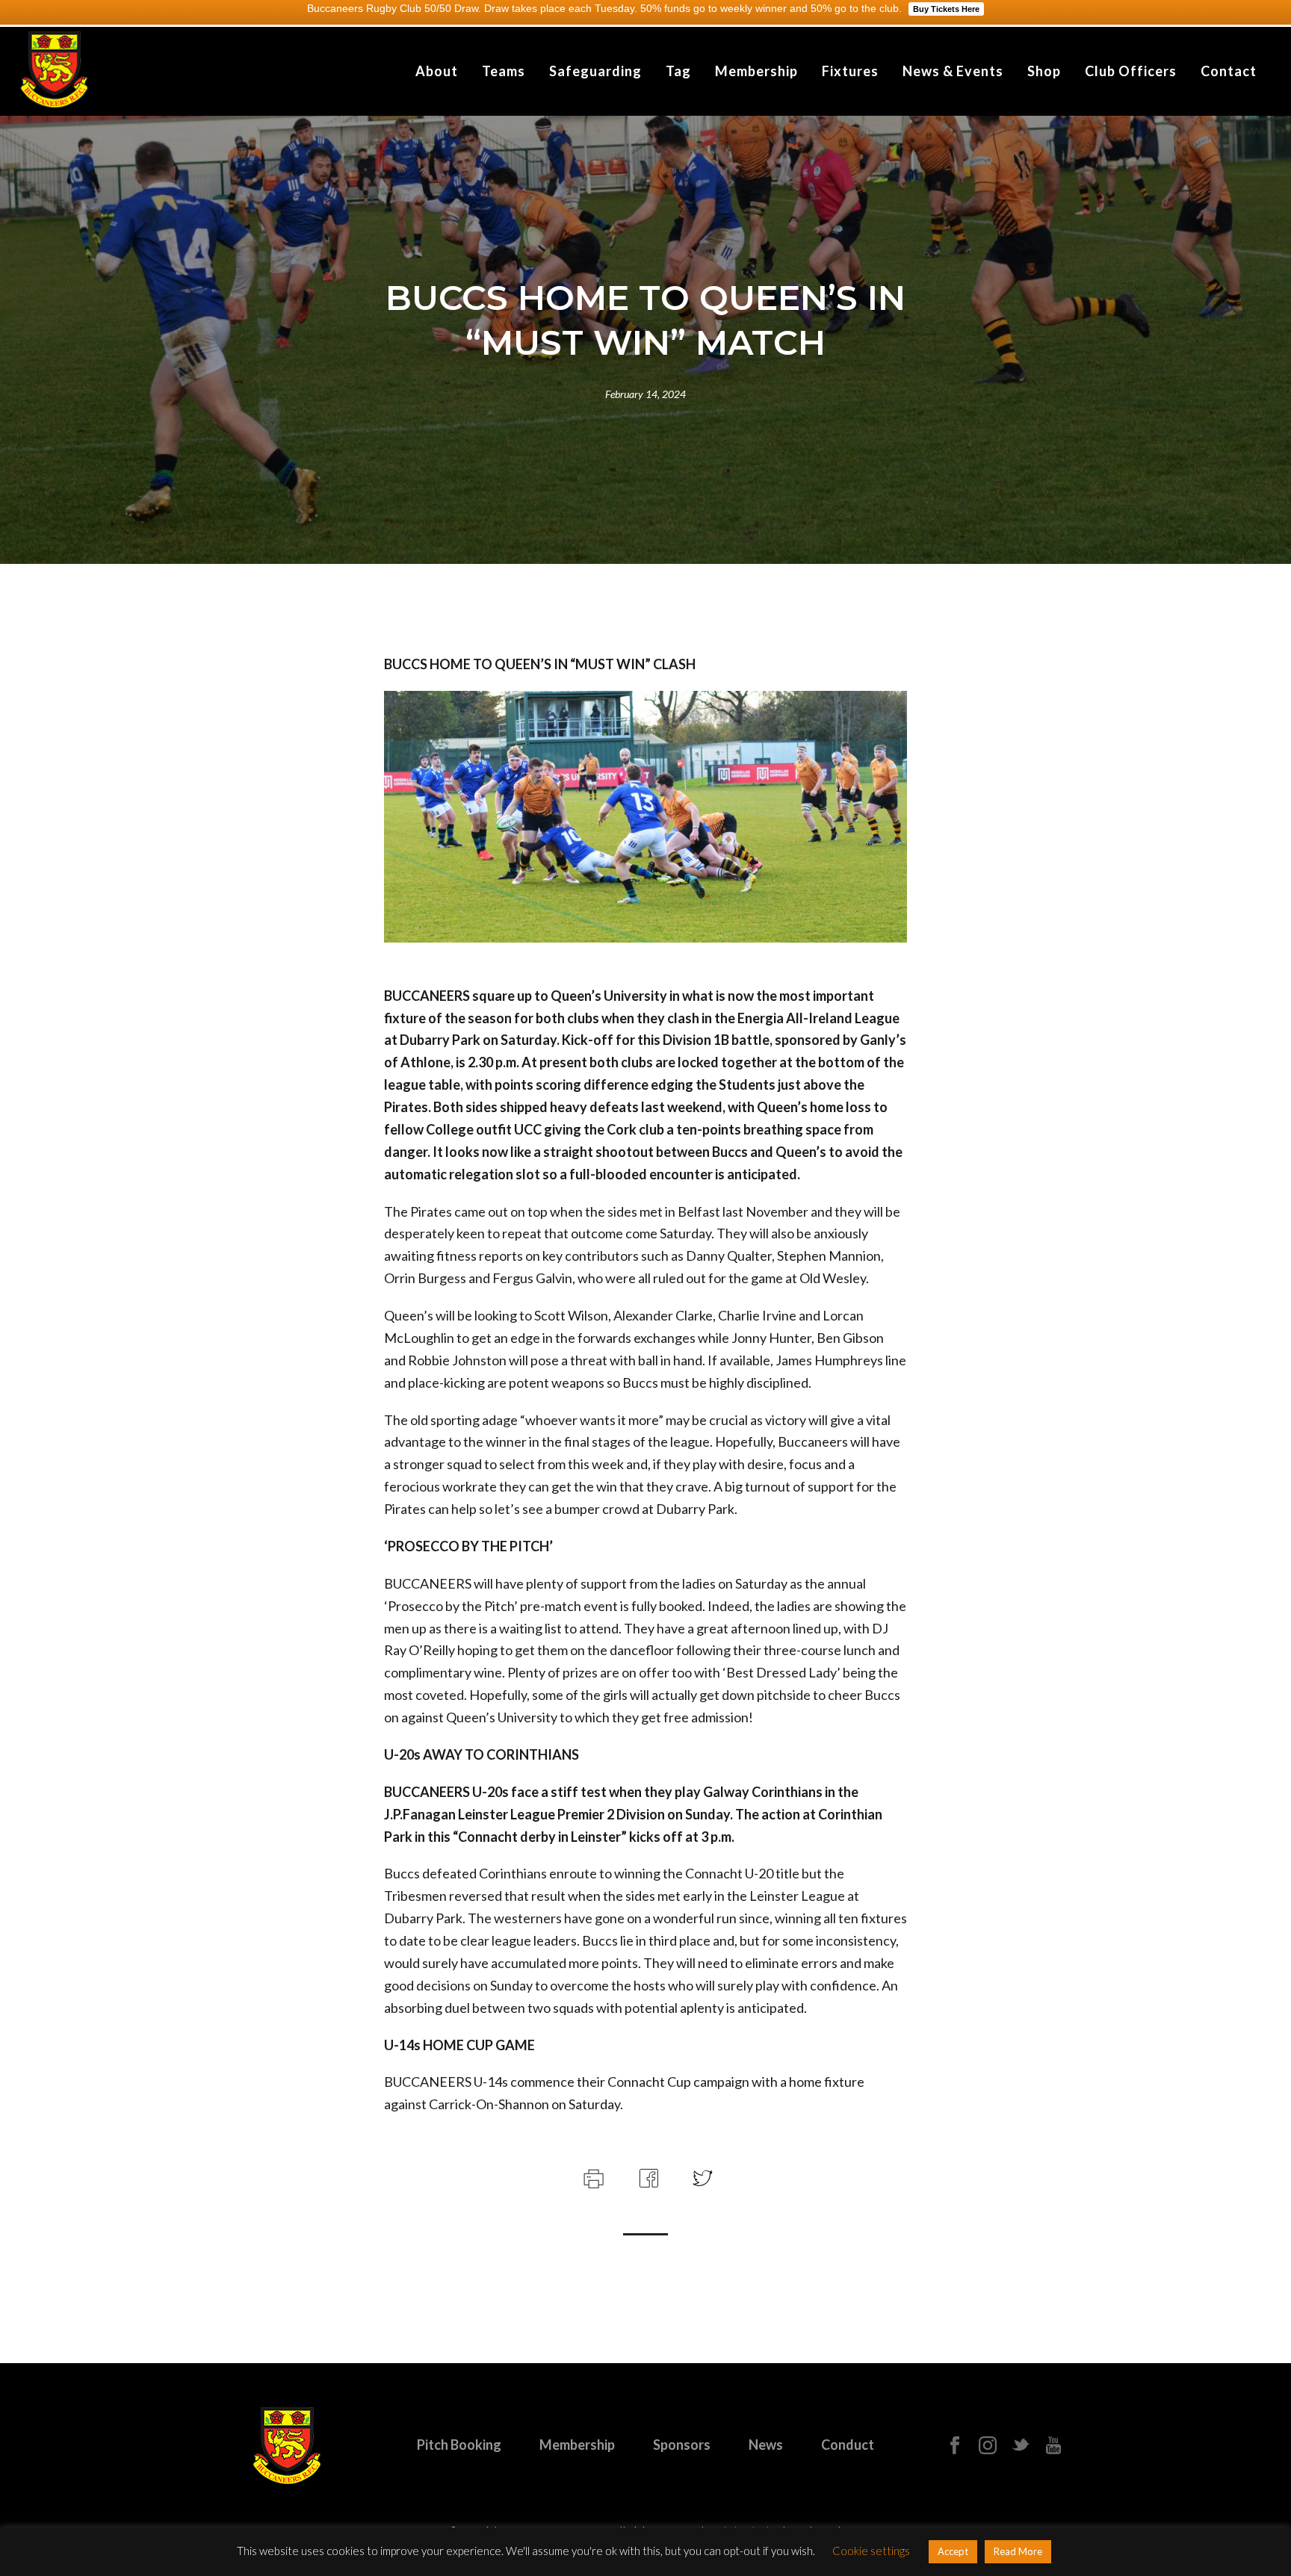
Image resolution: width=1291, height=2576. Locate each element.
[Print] (592, 2176)
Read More (1018, 2551)
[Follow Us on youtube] (1053, 2446)
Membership (756, 71)
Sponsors (682, 2445)
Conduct (848, 2445)
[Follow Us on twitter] (1021, 2446)
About (437, 71)
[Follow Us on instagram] (988, 2446)
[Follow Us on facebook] (955, 2446)
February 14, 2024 (645, 394)
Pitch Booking (459, 2445)
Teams (504, 71)
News (766, 2445)
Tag (678, 71)
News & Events (953, 71)
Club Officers (1131, 71)
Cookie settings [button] (871, 2551)
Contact (1229, 71)
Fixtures (850, 71)
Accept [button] (953, 2551)
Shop (1044, 71)
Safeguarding (595, 71)
